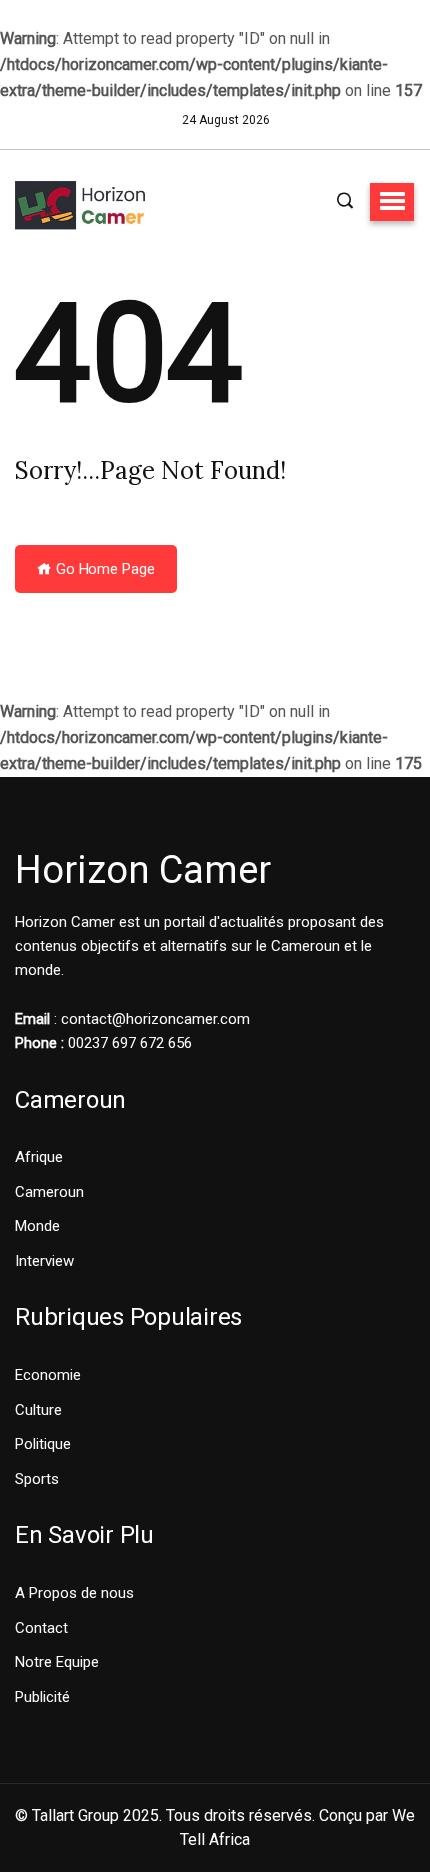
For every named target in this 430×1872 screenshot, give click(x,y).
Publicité (42, 1697)
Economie (48, 1375)
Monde (37, 1226)
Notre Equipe (57, 1662)
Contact (41, 1628)
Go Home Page (103, 569)
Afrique (39, 1157)
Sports (37, 1479)
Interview (44, 1261)
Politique (43, 1444)
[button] (392, 202)
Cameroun (49, 1192)
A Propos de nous (74, 1593)
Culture (38, 1410)
